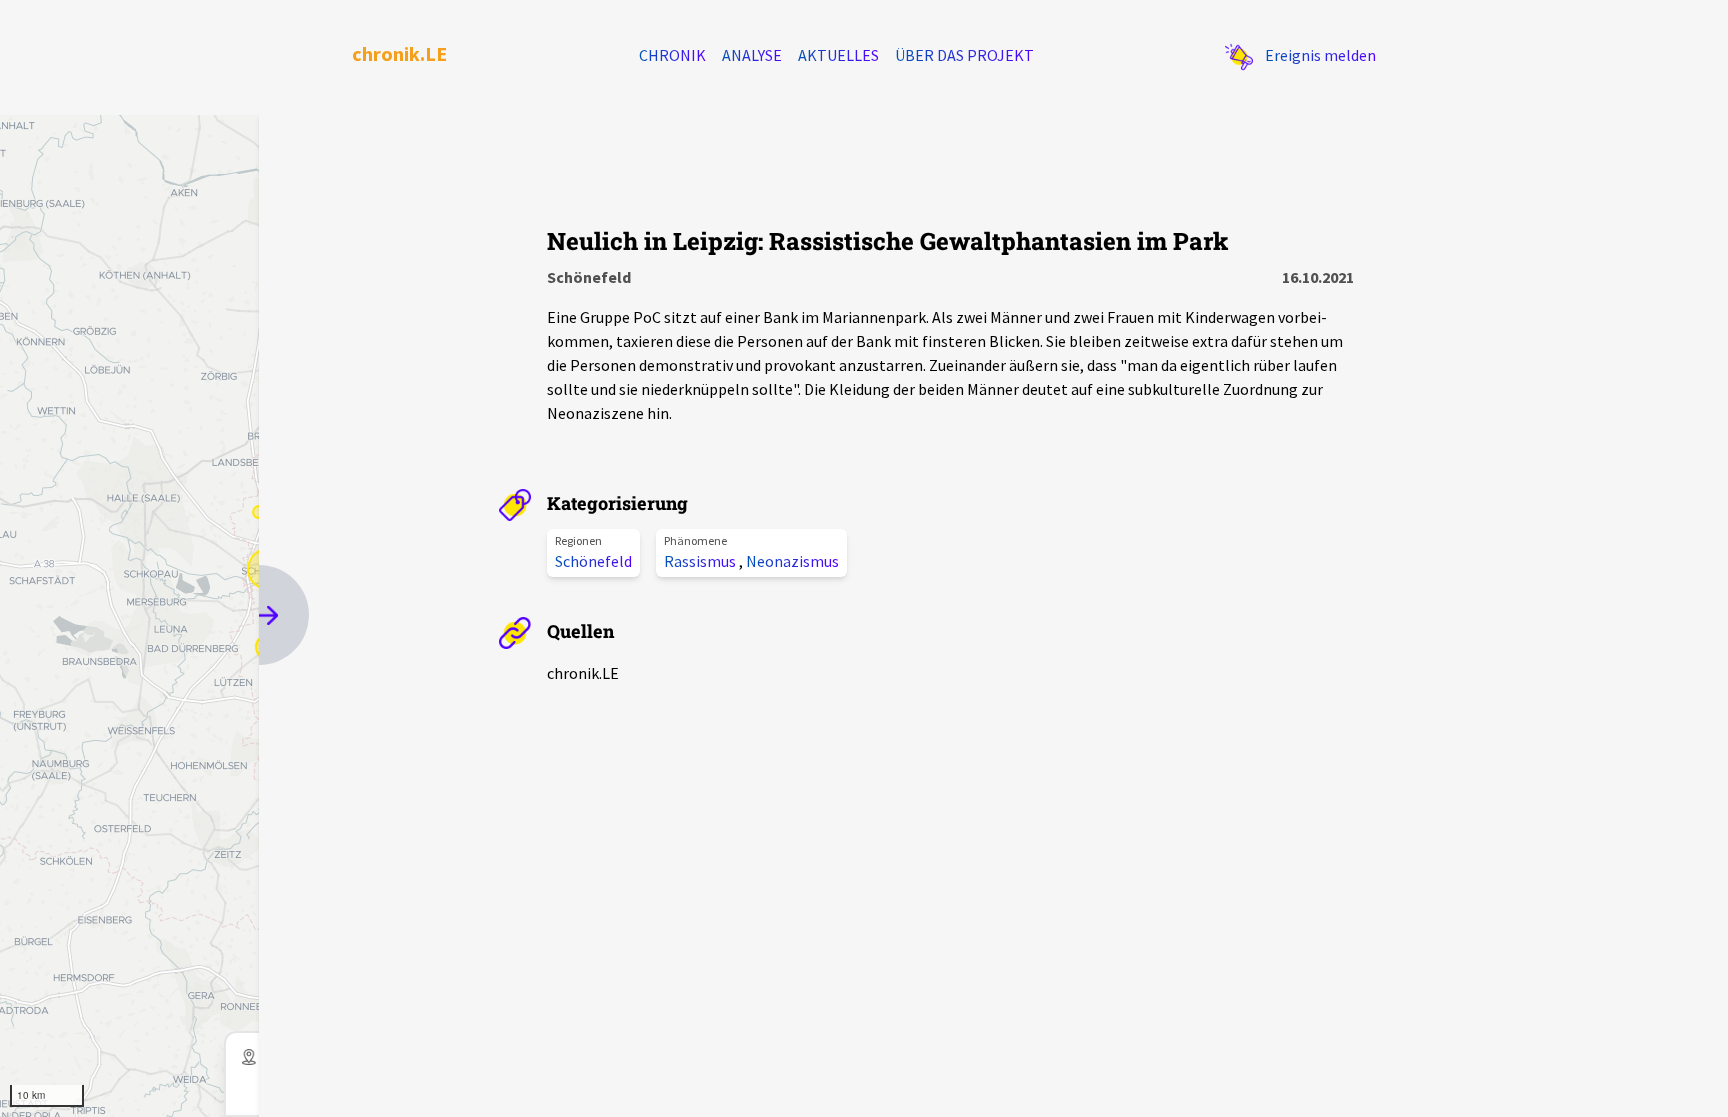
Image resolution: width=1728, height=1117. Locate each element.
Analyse (752, 55)
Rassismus (701, 561)
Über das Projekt (964, 55)
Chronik (672, 55)
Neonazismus (792, 561)
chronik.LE (399, 53)
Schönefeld (593, 561)
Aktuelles (838, 55)
